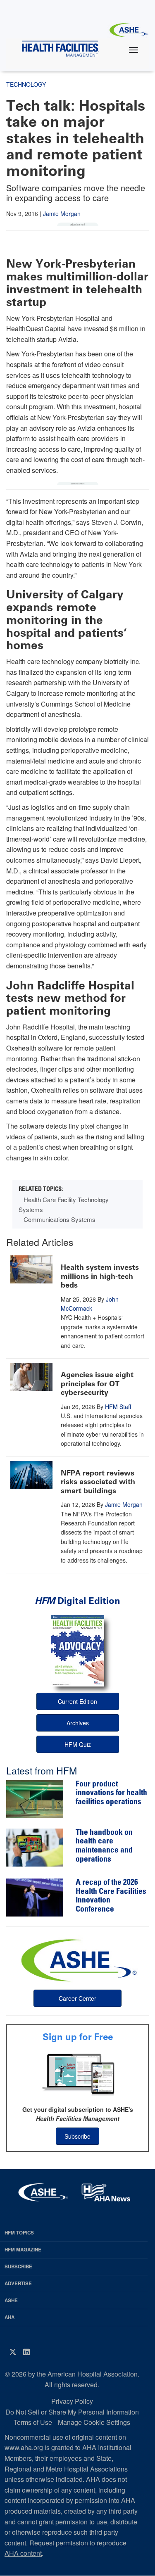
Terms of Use (33, 2422)
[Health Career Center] (78, 1959)
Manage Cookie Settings (94, 2422)
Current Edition (77, 1701)
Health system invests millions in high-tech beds (100, 1276)
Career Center (77, 1998)
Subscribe (77, 2136)
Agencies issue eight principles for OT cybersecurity (97, 1384)
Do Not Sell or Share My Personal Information (72, 2412)
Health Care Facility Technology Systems (64, 1204)
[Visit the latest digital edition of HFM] (77, 1651)
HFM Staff (118, 1407)
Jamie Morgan (62, 213)
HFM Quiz (78, 1744)
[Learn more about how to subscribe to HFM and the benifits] (77, 2074)
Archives (78, 1723)
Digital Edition (77, 1601)
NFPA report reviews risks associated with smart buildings (98, 1482)
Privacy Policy (72, 2401)
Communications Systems (60, 1219)
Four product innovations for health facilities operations (111, 1793)
